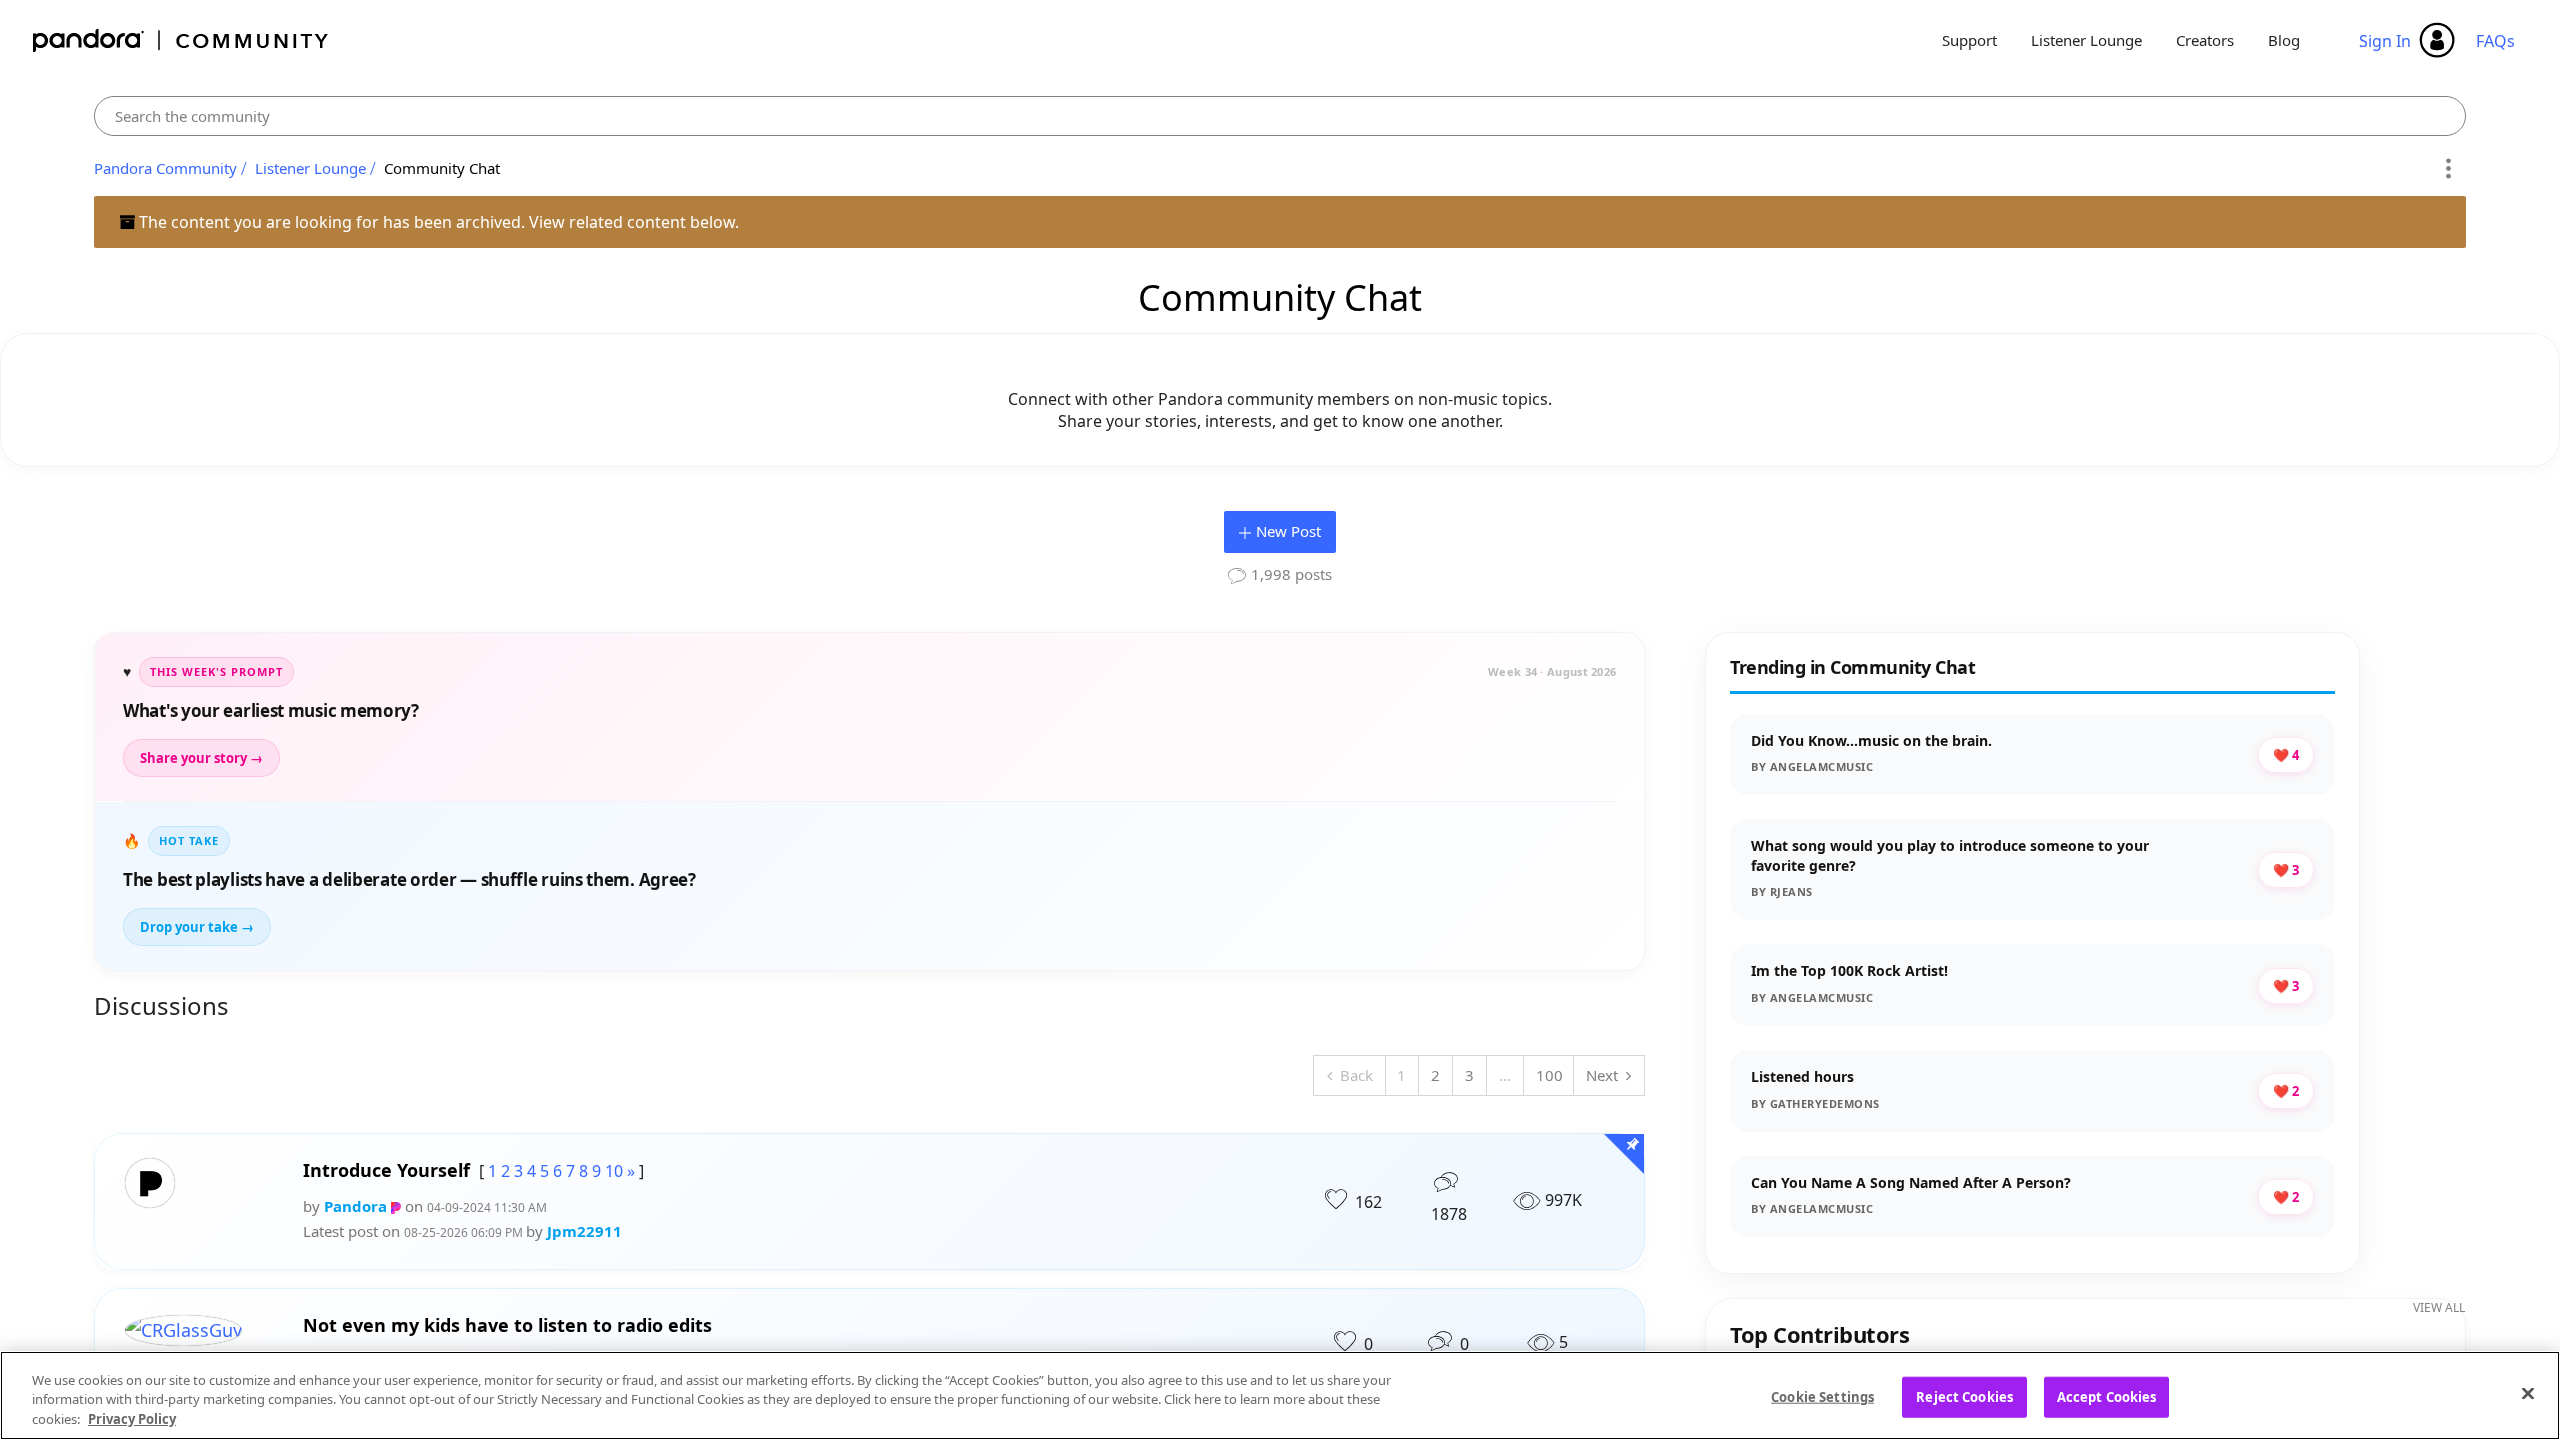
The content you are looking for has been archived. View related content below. (437, 222)
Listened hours (1802, 1076)
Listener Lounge (2086, 40)
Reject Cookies (1964, 1396)
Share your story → (201, 758)
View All (2439, 1307)
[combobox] (1280, 116)
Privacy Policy (132, 1419)
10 (614, 1171)
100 (1549, 1075)
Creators (2205, 40)
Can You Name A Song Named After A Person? (1911, 1182)
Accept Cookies (2107, 1396)
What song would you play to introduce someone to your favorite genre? (1950, 855)
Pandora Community (181, 40)
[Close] (2528, 1393)
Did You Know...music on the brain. (1871, 740)
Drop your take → (197, 927)
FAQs (2495, 41)
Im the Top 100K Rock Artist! (1849, 970)
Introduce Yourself (386, 1170)
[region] (1280, 1395)
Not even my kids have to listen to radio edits (507, 1325)
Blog (2284, 40)
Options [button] (2447, 169)
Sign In (2385, 41)
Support (1969, 40)
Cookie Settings (1822, 1396)
